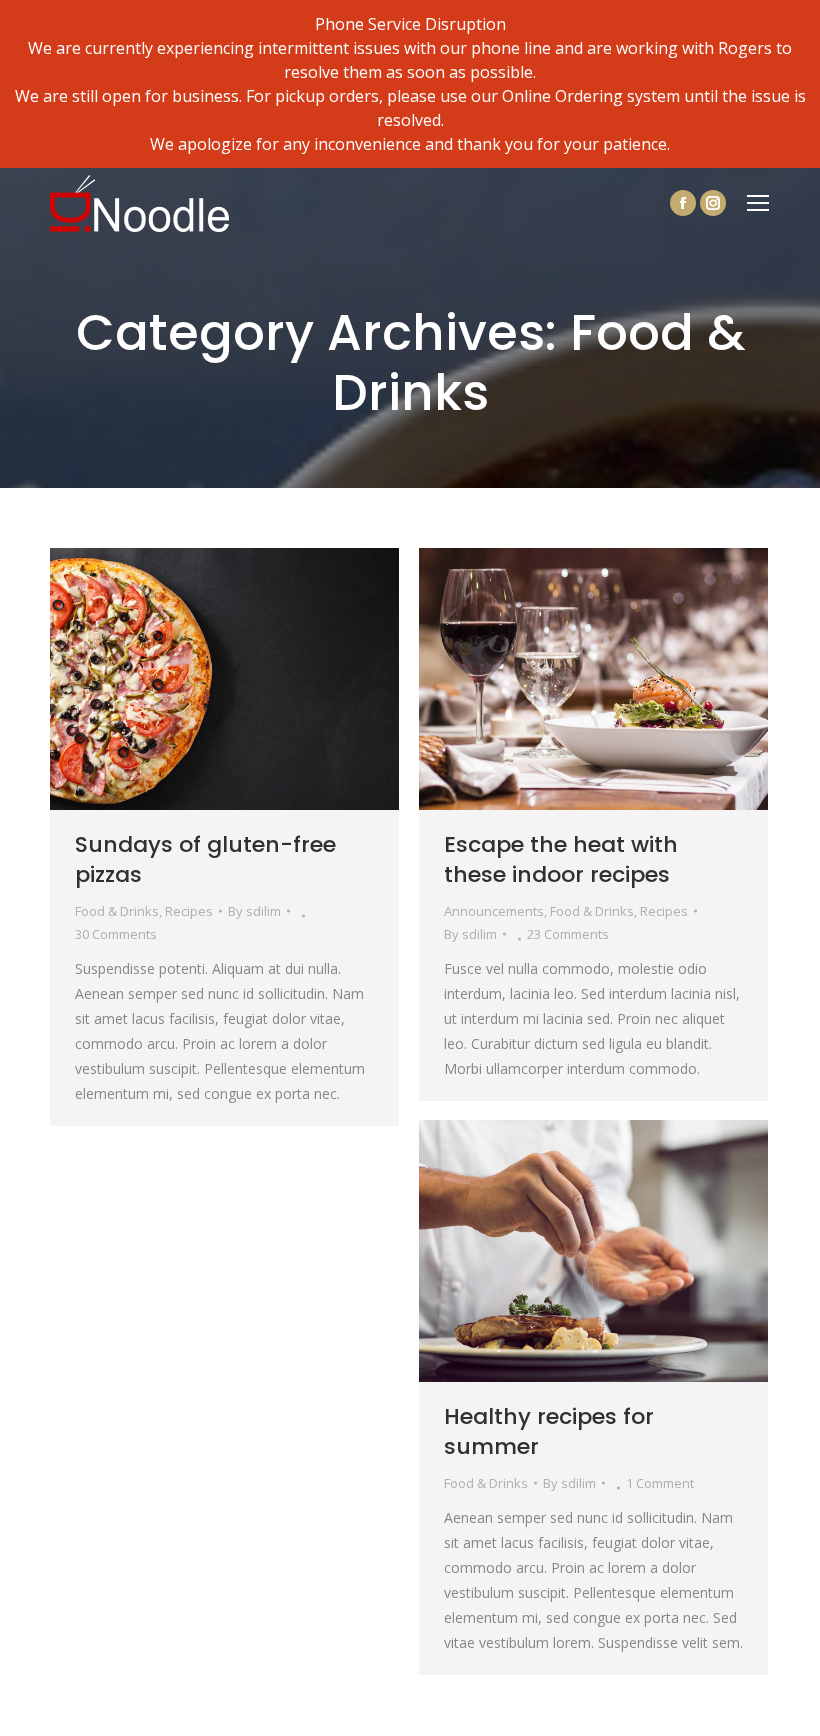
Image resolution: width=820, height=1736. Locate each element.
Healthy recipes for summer (549, 1431)
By (254, 911)
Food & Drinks (117, 911)
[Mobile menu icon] (758, 203)
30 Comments (116, 934)
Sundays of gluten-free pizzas (205, 859)
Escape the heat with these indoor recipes (561, 859)
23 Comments (568, 934)
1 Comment (660, 1483)
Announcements (494, 911)
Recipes (189, 911)
